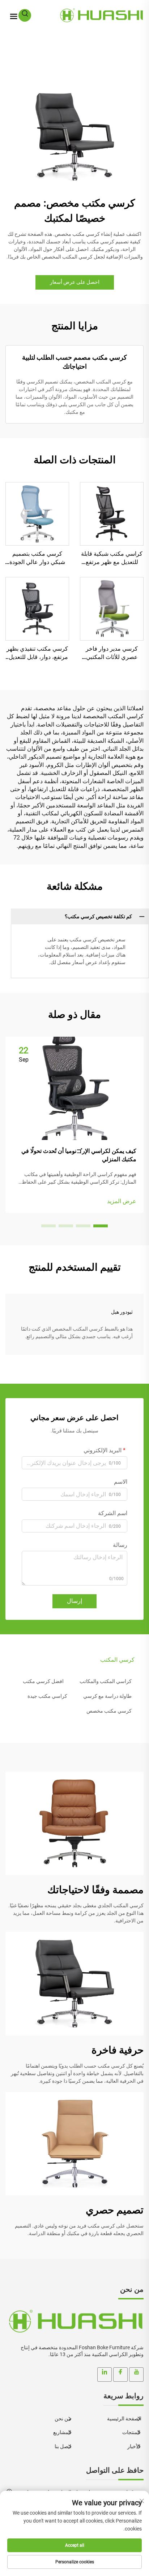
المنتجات (132, 2432)
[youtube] (136, 2375)
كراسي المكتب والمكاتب (106, 1681)
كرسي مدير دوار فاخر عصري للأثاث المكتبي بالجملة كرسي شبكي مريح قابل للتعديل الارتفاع (112, 653)
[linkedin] (105, 2375)
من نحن (63, 2419)
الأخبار (134, 2446)
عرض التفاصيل (112, 514)
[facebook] (120, 2375)
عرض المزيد (122, 1201)
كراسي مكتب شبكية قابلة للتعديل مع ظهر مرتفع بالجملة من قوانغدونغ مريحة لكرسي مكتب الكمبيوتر (112, 558)
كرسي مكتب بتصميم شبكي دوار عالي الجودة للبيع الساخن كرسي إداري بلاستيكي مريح (37, 558)
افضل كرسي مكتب (43, 1681)
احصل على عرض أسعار (75, 282)
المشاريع (63, 2432)
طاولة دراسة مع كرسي (107, 1696)
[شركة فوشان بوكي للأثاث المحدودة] (101, 15)
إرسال (74, 1601)
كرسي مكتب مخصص (109, 1711)
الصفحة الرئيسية (124, 2419)
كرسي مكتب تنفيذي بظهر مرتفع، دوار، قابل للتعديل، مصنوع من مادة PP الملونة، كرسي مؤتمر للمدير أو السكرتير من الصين (37, 653)
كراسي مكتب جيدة (47, 1696)
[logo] (74, 2321)
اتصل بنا (63, 2446)
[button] (101, 1226)
